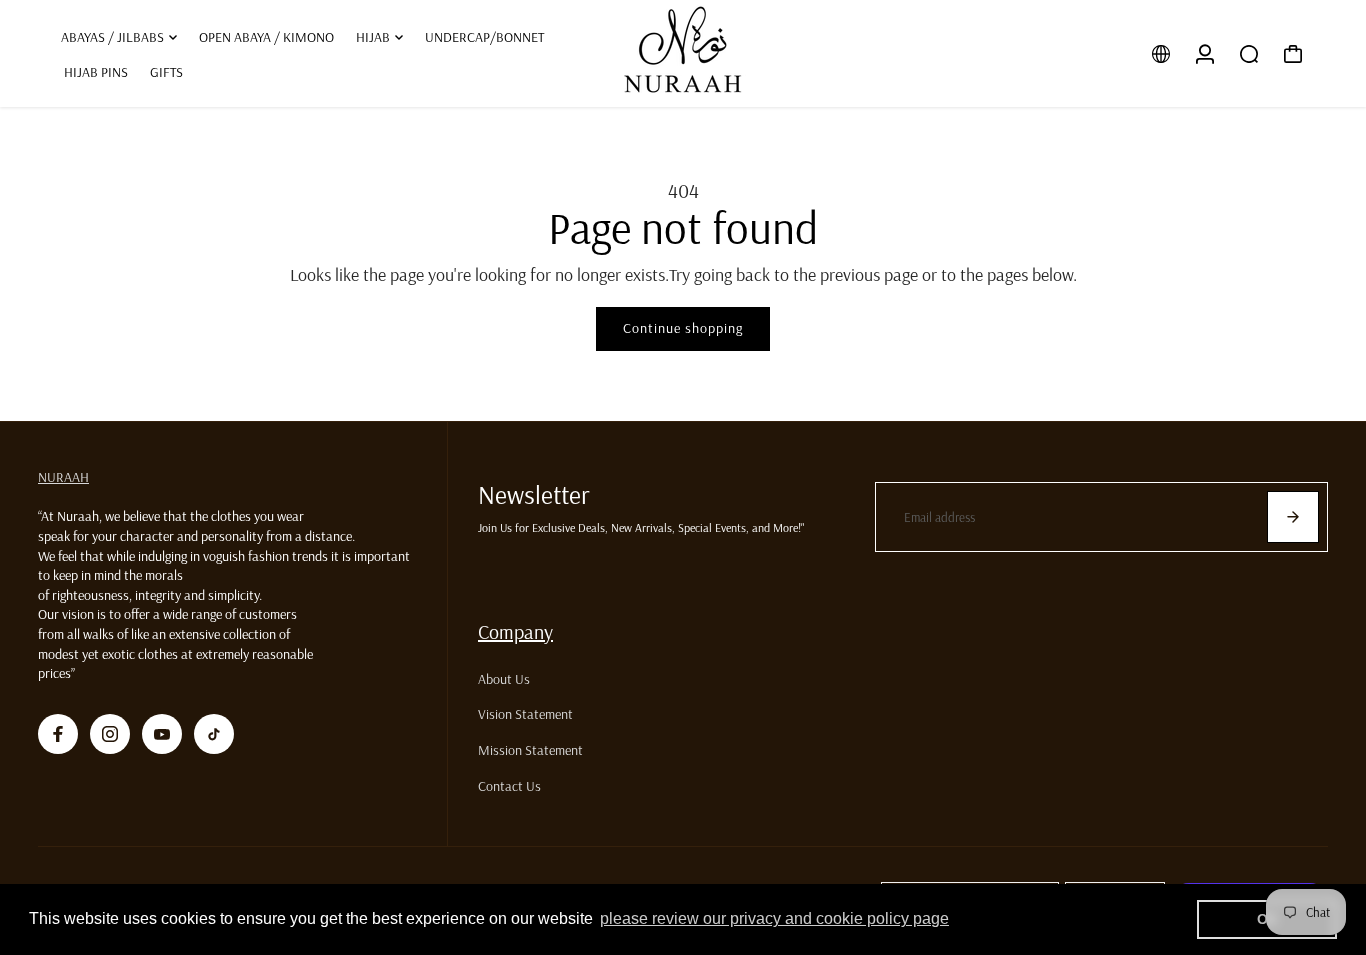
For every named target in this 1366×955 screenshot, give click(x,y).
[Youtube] (162, 734)
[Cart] (1293, 54)
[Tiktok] (214, 734)
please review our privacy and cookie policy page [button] (774, 918)
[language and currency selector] (1161, 54)
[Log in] (1205, 54)
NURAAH (63, 477)
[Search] (1249, 54)
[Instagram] (110, 734)
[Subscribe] (1293, 517)
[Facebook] (58, 734)
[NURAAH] (683, 53)
